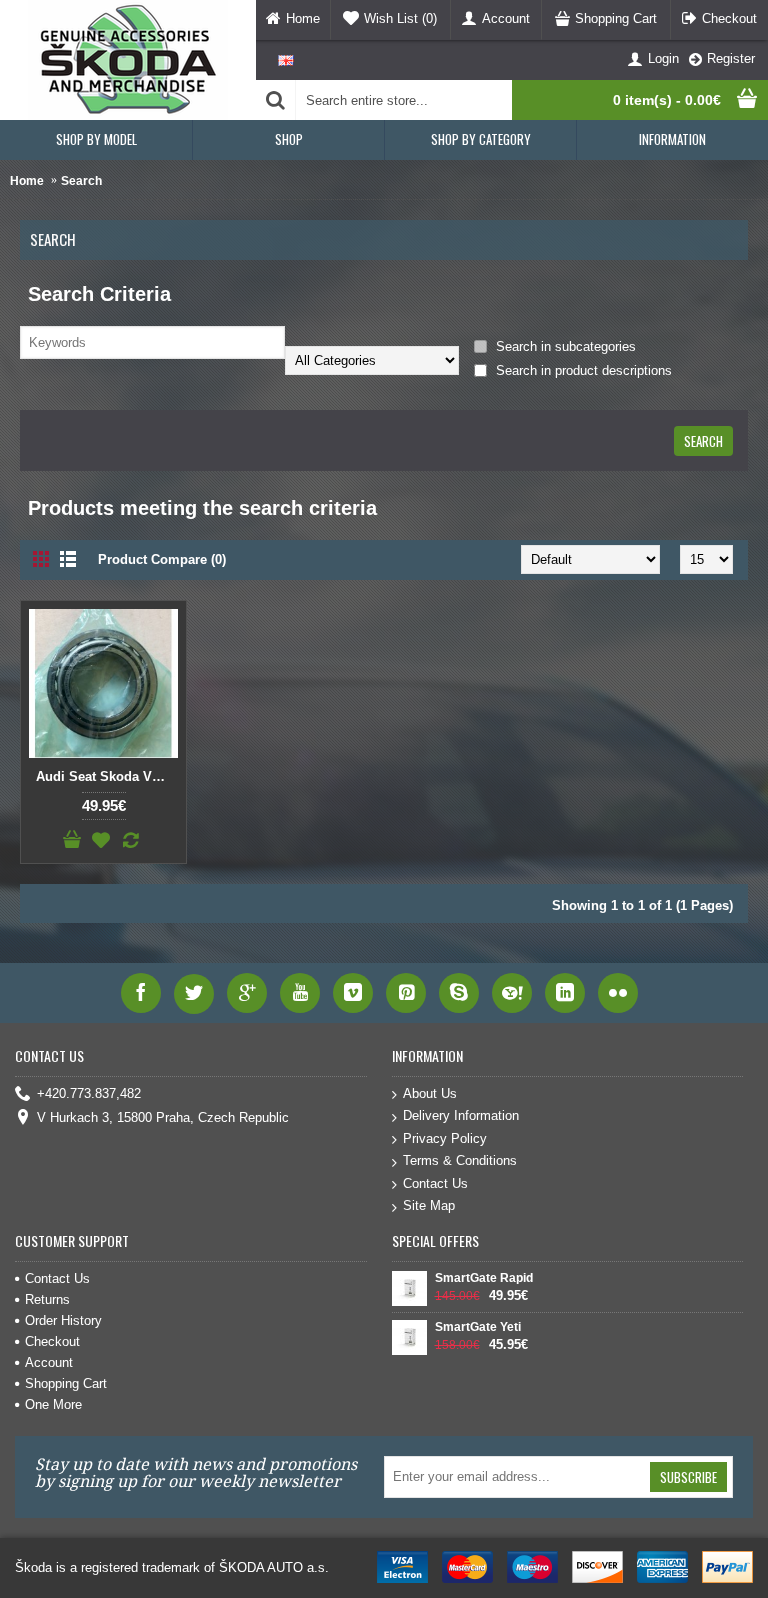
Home (27, 181)
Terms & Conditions (460, 1160)
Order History (63, 1320)
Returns (47, 1299)
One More (53, 1404)
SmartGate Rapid (484, 1278)
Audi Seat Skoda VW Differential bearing (107, 776)
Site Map (429, 1205)
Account (49, 1362)
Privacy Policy (445, 1138)
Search (81, 181)
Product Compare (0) (162, 559)
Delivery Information (461, 1115)
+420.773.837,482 (89, 1093)
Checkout (52, 1341)
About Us (430, 1093)
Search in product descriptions (582, 370)
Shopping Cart (66, 1383)
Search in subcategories (564, 346)
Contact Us (435, 1183)
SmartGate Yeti (478, 1327)
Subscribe (688, 1477)
